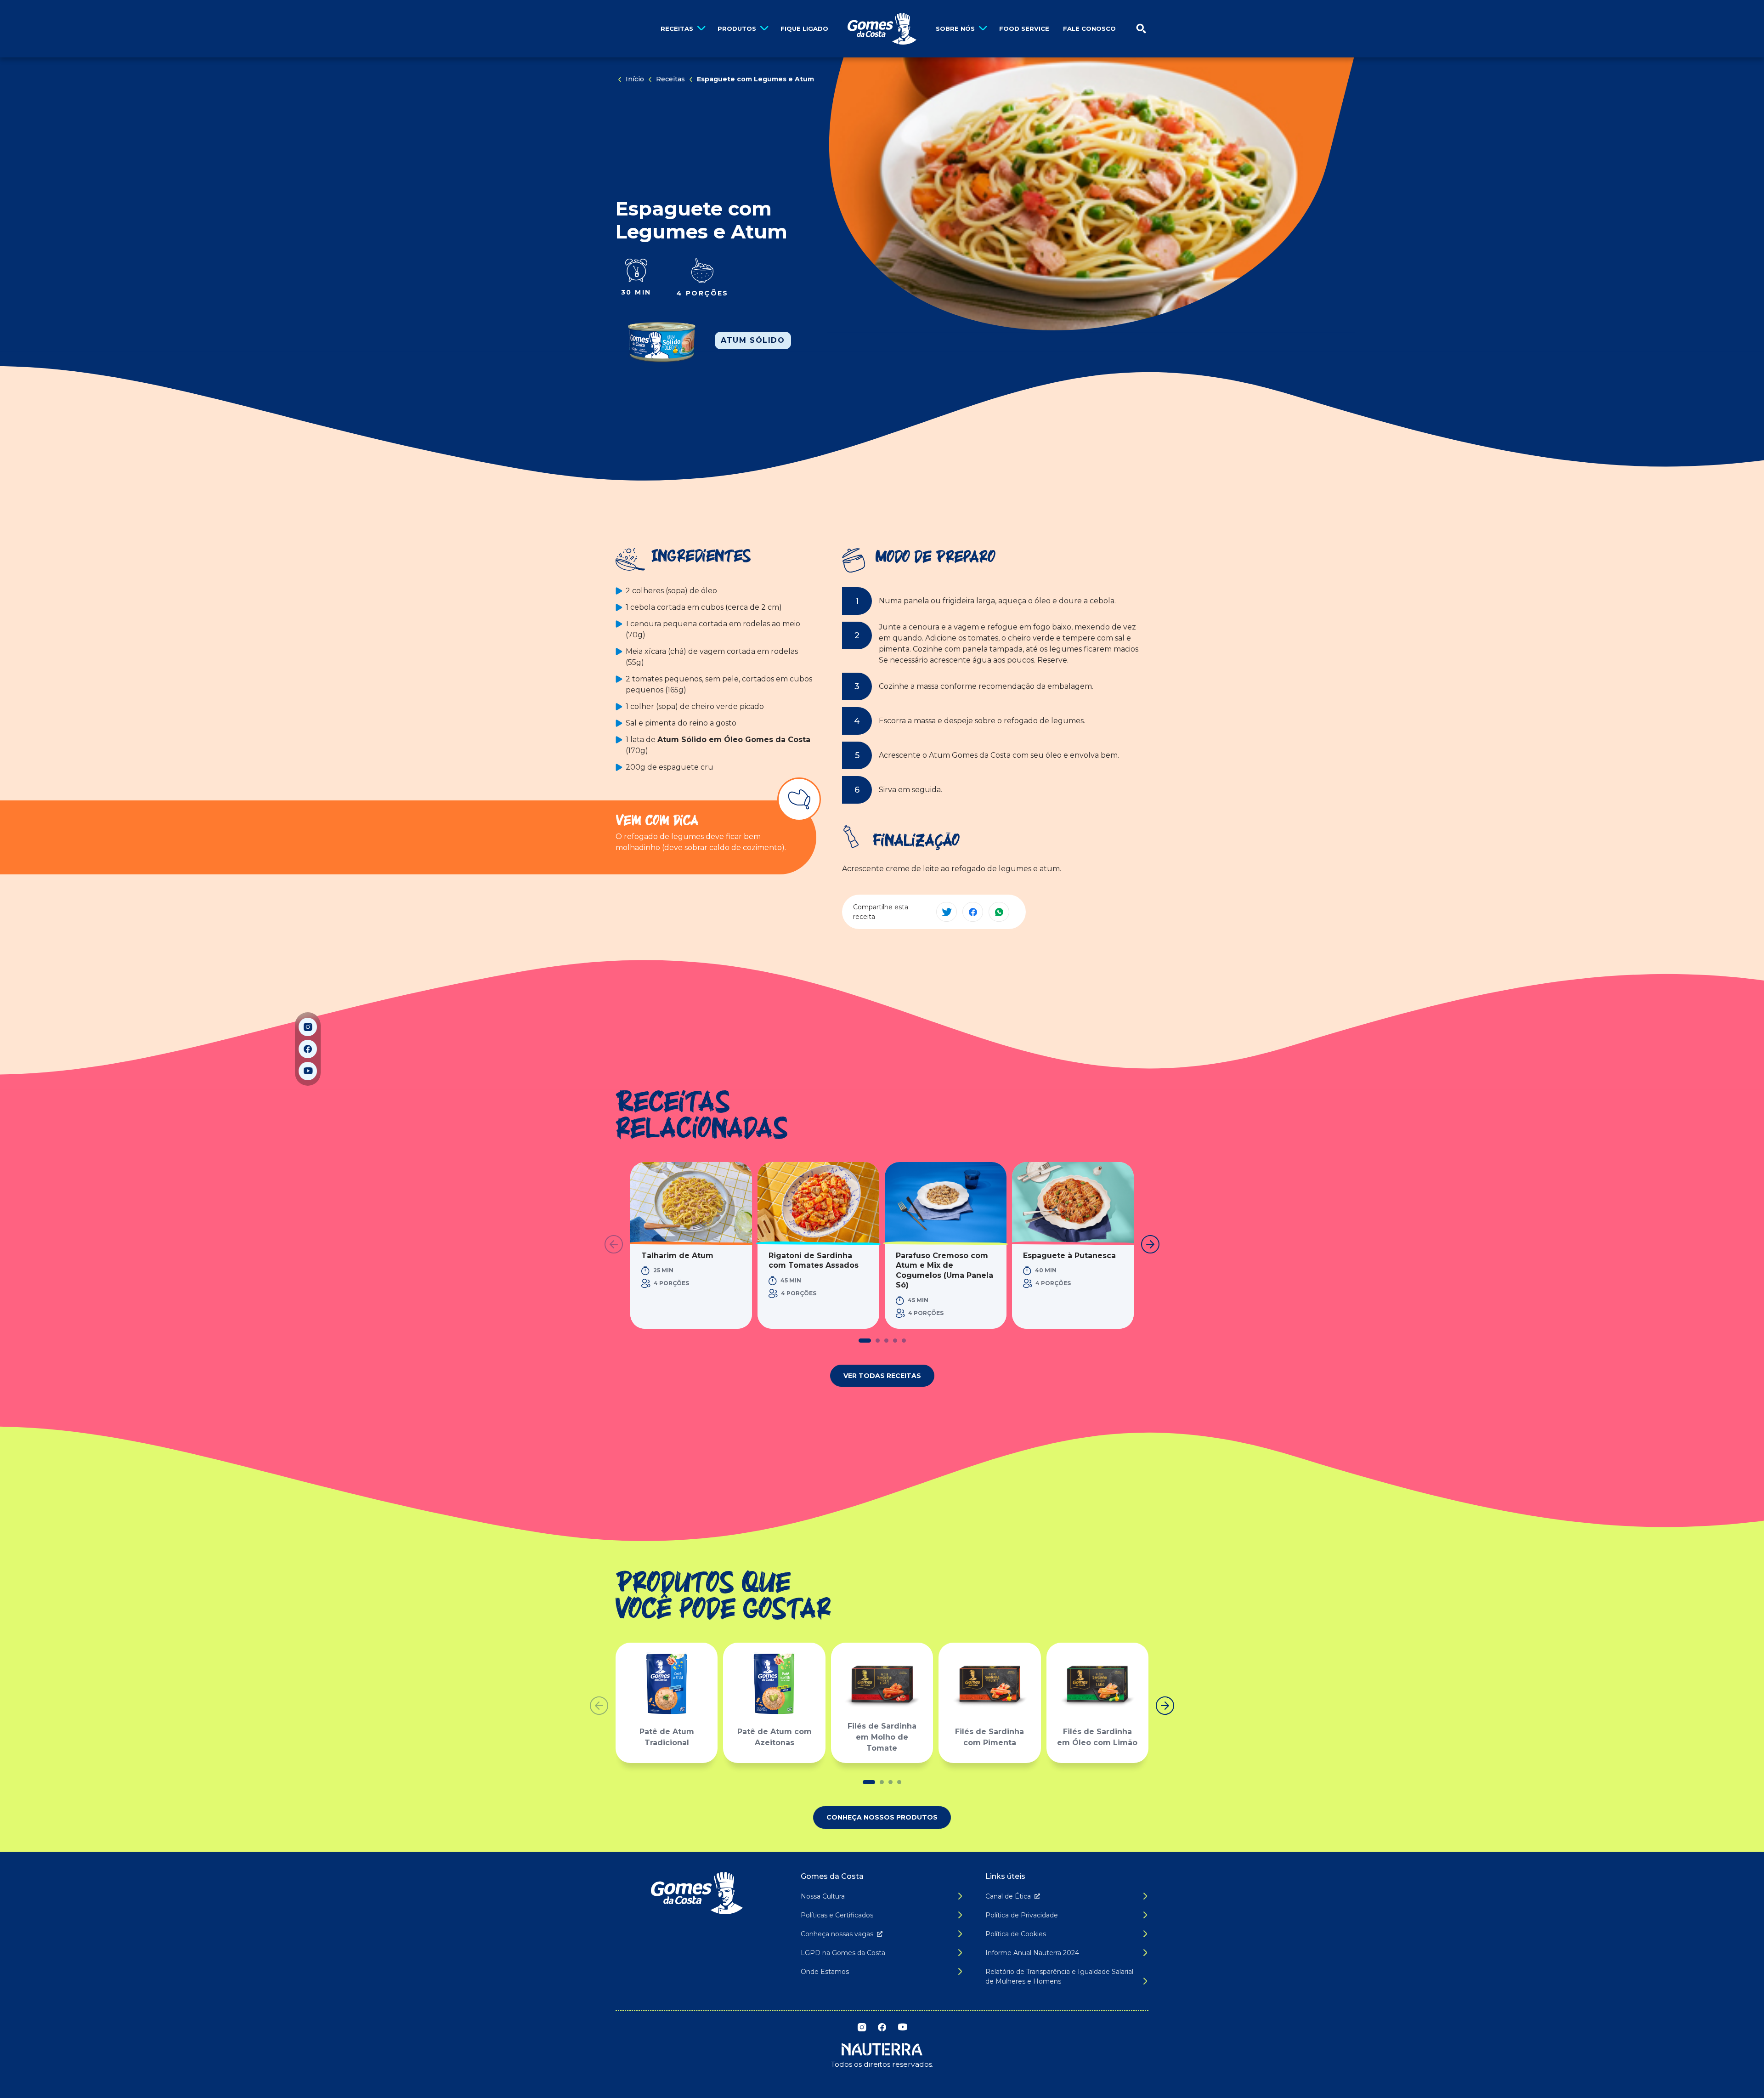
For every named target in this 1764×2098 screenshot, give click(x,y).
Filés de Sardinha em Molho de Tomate (882, 1737)
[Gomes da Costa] (882, 29)
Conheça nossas (837, 1934)
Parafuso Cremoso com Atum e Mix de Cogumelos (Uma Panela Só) (944, 1270)
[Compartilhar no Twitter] (947, 912)
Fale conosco (1089, 28)
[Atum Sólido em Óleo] (661, 340)
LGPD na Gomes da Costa (843, 1953)
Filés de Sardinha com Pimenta (989, 1737)
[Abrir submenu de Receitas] (701, 29)
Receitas (677, 28)
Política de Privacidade (1022, 1915)
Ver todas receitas (882, 1376)
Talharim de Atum (677, 1256)
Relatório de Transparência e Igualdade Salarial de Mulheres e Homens (1059, 1976)
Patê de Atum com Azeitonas (775, 1737)
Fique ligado (804, 28)
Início (635, 79)
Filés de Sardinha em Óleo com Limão (1097, 1737)
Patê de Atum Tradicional (667, 1737)
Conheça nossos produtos (882, 1817)
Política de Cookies (1016, 1934)
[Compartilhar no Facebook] (973, 912)
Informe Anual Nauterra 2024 (1032, 1953)
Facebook (308, 1049)
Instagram (308, 1027)
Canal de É (1008, 1896)
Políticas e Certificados (837, 1915)
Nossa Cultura (823, 1896)
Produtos (737, 28)
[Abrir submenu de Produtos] (764, 29)
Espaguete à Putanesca (1069, 1256)
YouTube (308, 1071)
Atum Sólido (753, 340)
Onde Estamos (825, 1972)
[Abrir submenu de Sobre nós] (983, 29)
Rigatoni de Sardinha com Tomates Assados (814, 1261)
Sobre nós (955, 28)
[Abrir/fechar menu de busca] (1141, 29)
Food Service (1024, 28)
